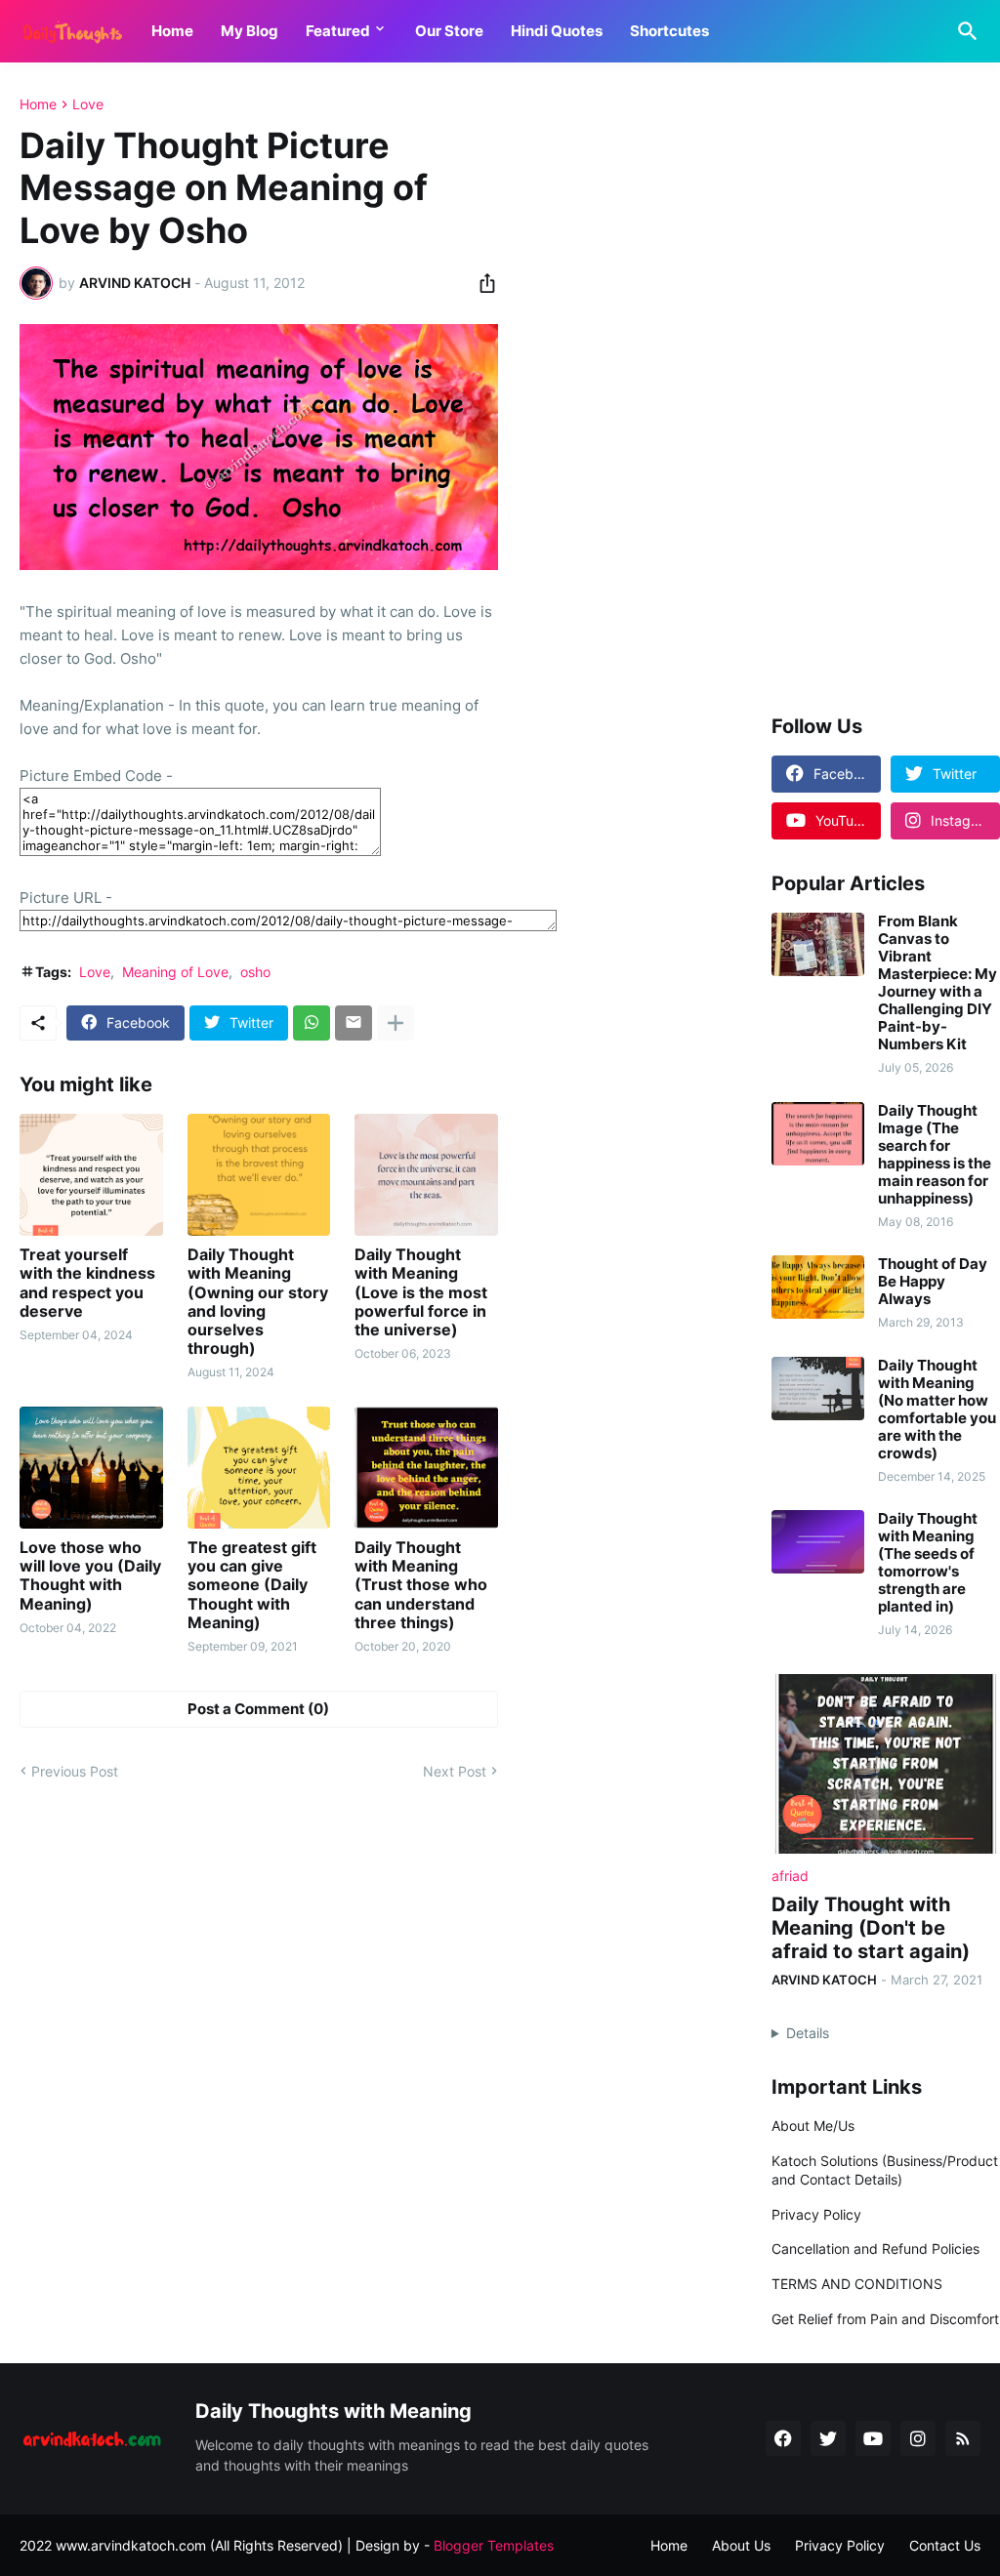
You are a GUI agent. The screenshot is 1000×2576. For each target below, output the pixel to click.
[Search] (964, 31)
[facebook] (783, 2438)
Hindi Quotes (557, 31)
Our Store (449, 31)
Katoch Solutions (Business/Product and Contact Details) (885, 2170)
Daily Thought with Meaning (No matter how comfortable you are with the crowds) (937, 1410)
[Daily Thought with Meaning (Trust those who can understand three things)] (426, 1468)
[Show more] (396, 1023)
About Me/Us (813, 2126)
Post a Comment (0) (258, 1709)
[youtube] (873, 2438)
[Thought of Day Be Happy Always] (818, 1287)
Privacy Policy (816, 2214)
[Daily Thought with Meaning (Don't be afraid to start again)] (886, 1764)
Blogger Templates (494, 2545)
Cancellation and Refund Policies (875, 2249)
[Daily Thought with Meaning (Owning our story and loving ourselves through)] (259, 1175)
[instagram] (918, 2438)
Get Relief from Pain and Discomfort (885, 2319)
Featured (338, 31)
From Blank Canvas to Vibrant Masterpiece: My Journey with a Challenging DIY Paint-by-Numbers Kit (937, 983)
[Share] (481, 283)
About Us (741, 2545)
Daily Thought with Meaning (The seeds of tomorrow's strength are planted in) (928, 1563)
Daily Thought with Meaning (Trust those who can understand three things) (421, 1585)
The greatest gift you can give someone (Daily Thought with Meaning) (252, 1585)
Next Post (455, 1771)
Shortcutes (669, 31)
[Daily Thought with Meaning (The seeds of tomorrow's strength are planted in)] (818, 1542)
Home (172, 31)
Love (88, 104)
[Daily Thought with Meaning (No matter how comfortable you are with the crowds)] (818, 1389)
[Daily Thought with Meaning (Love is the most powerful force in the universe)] (426, 1175)
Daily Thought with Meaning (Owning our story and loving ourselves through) (258, 1302)
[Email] (354, 1023)
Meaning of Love (175, 972)
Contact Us (945, 2545)
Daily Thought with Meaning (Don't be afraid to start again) (871, 1928)
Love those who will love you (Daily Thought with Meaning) (90, 1576)
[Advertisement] (886, 389)
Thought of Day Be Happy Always (933, 1282)
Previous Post (75, 1771)
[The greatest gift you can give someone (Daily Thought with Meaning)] (259, 1468)
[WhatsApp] (312, 1023)
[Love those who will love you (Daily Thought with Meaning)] (91, 1468)
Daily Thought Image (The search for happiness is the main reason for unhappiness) (935, 1155)
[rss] (963, 2438)
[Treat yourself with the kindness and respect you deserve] (91, 1175)
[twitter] (828, 2438)
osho (255, 972)
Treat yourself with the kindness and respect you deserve (87, 1283)
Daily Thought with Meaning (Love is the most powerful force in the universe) (421, 1292)
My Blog (250, 31)
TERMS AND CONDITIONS (857, 2284)
